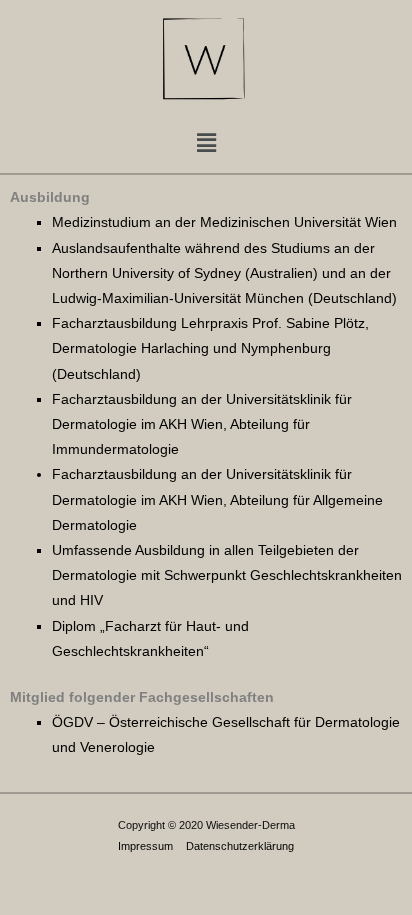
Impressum (145, 846)
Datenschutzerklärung (240, 846)
